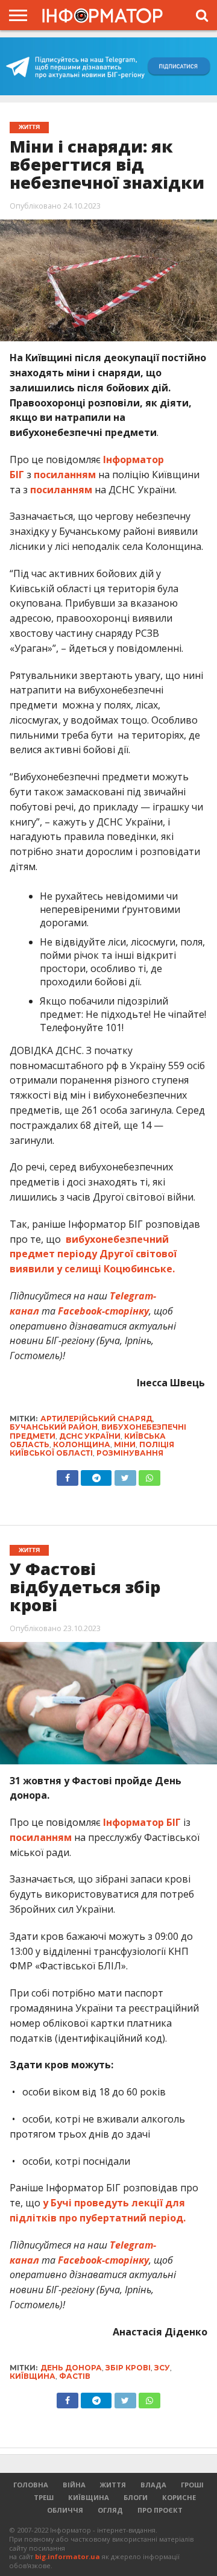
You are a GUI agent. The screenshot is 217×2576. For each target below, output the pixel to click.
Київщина (33, 2376)
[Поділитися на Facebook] (68, 1475)
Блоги (136, 2497)
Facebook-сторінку (103, 1311)
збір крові (128, 2368)
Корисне (179, 2497)
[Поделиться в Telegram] (96, 2398)
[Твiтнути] (125, 1475)
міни (125, 1444)
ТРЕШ (44, 2497)
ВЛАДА (153, 2485)
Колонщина (82, 1444)
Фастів (75, 2376)
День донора (71, 2368)
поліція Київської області (92, 1449)
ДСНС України (90, 1436)
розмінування (130, 1453)
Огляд (110, 2510)
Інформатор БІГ (142, 1822)
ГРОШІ (192, 2485)
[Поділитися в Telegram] (96, 1475)
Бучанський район (54, 1427)
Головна (31, 2485)
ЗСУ (162, 2368)
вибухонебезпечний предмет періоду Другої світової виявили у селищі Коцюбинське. (93, 1254)
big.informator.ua (68, 2556)
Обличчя (65, 2510)
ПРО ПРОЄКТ (160, 2510)
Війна (74, 2485)
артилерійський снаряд (96, 1419)
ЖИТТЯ (113, 2485)
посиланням (65, 475)
